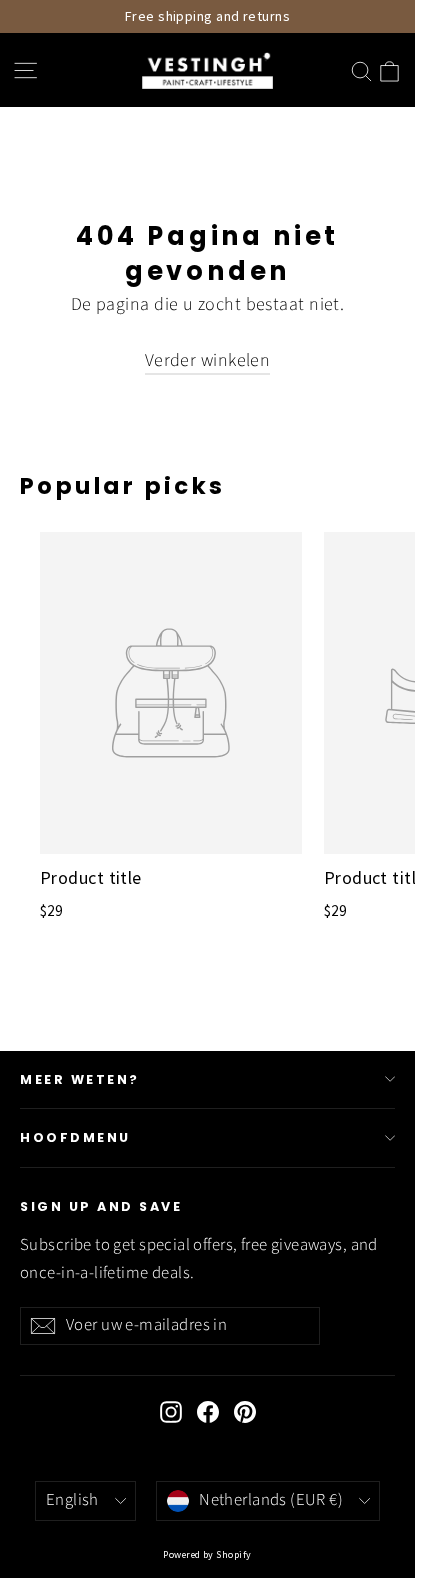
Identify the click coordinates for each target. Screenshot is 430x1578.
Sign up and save (101, 1206)
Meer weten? (80, 1079)
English (72, 1500)
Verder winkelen (208, 360)
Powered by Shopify (207, 1554)
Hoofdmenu (75, 1137)
